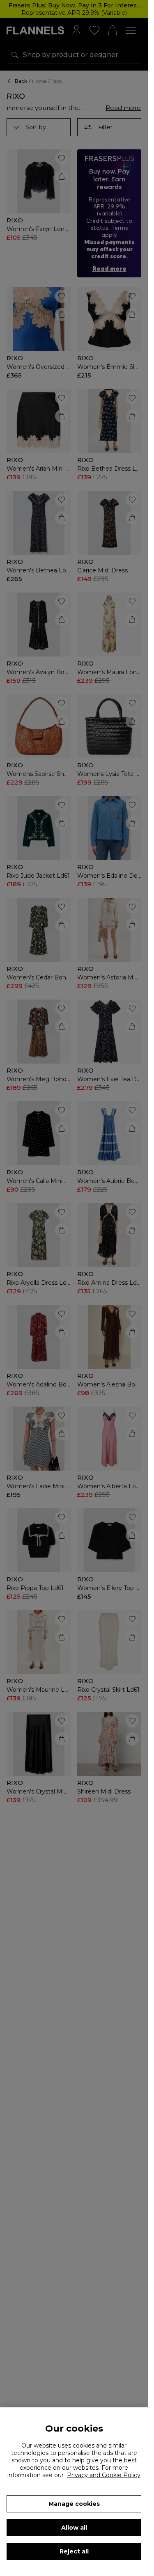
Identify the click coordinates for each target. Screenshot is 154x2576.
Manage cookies (74, 2504)
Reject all (74, 2551)
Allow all (74, 2528)
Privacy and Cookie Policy (104, 2475)
